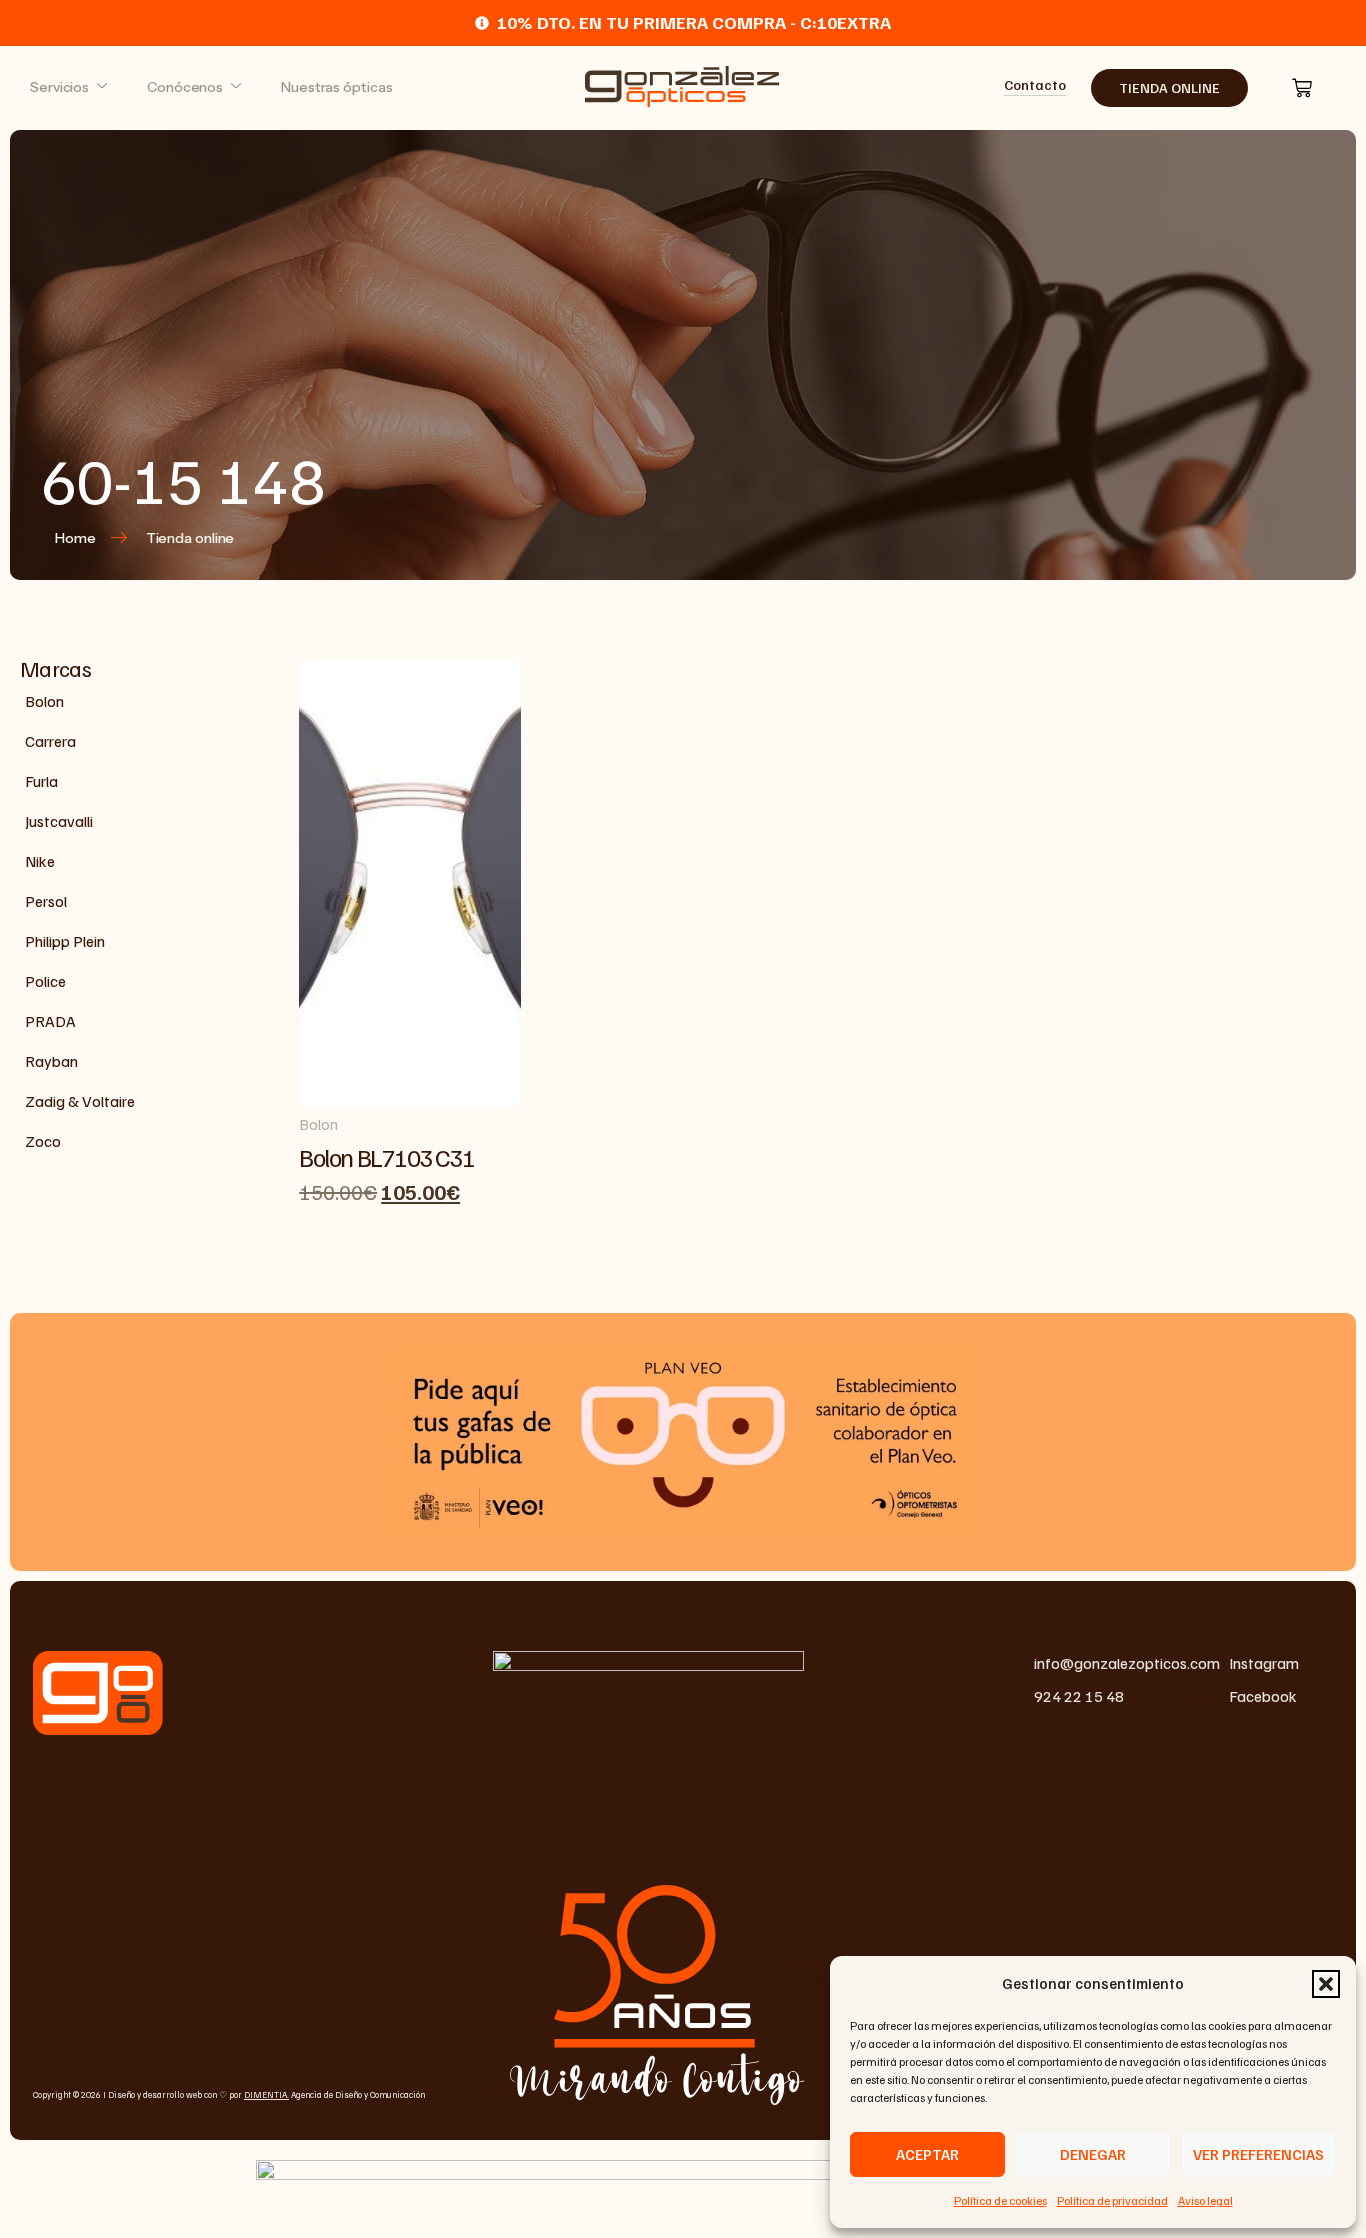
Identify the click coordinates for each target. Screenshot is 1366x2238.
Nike (40, 861)
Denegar (1093, 2154)
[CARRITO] (1302, 88)
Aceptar (927, 2154)
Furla (41, 781)
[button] (1326, 1984)
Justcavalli (59, 821)
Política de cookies (1000, 2200)
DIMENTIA (265, 2094)
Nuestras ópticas (336, 87)
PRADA (50, 1021)
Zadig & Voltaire (80, 1101)
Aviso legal (1205, 2200)
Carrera (50, 741)
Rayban (51, 1061)
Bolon (44, 701)
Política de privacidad (1112, 2200)
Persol (46, 901)
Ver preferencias (1258, 2154)
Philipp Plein (65, 941)
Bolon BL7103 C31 (386, 1157)
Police (45, 981)
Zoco (43, 1141)
